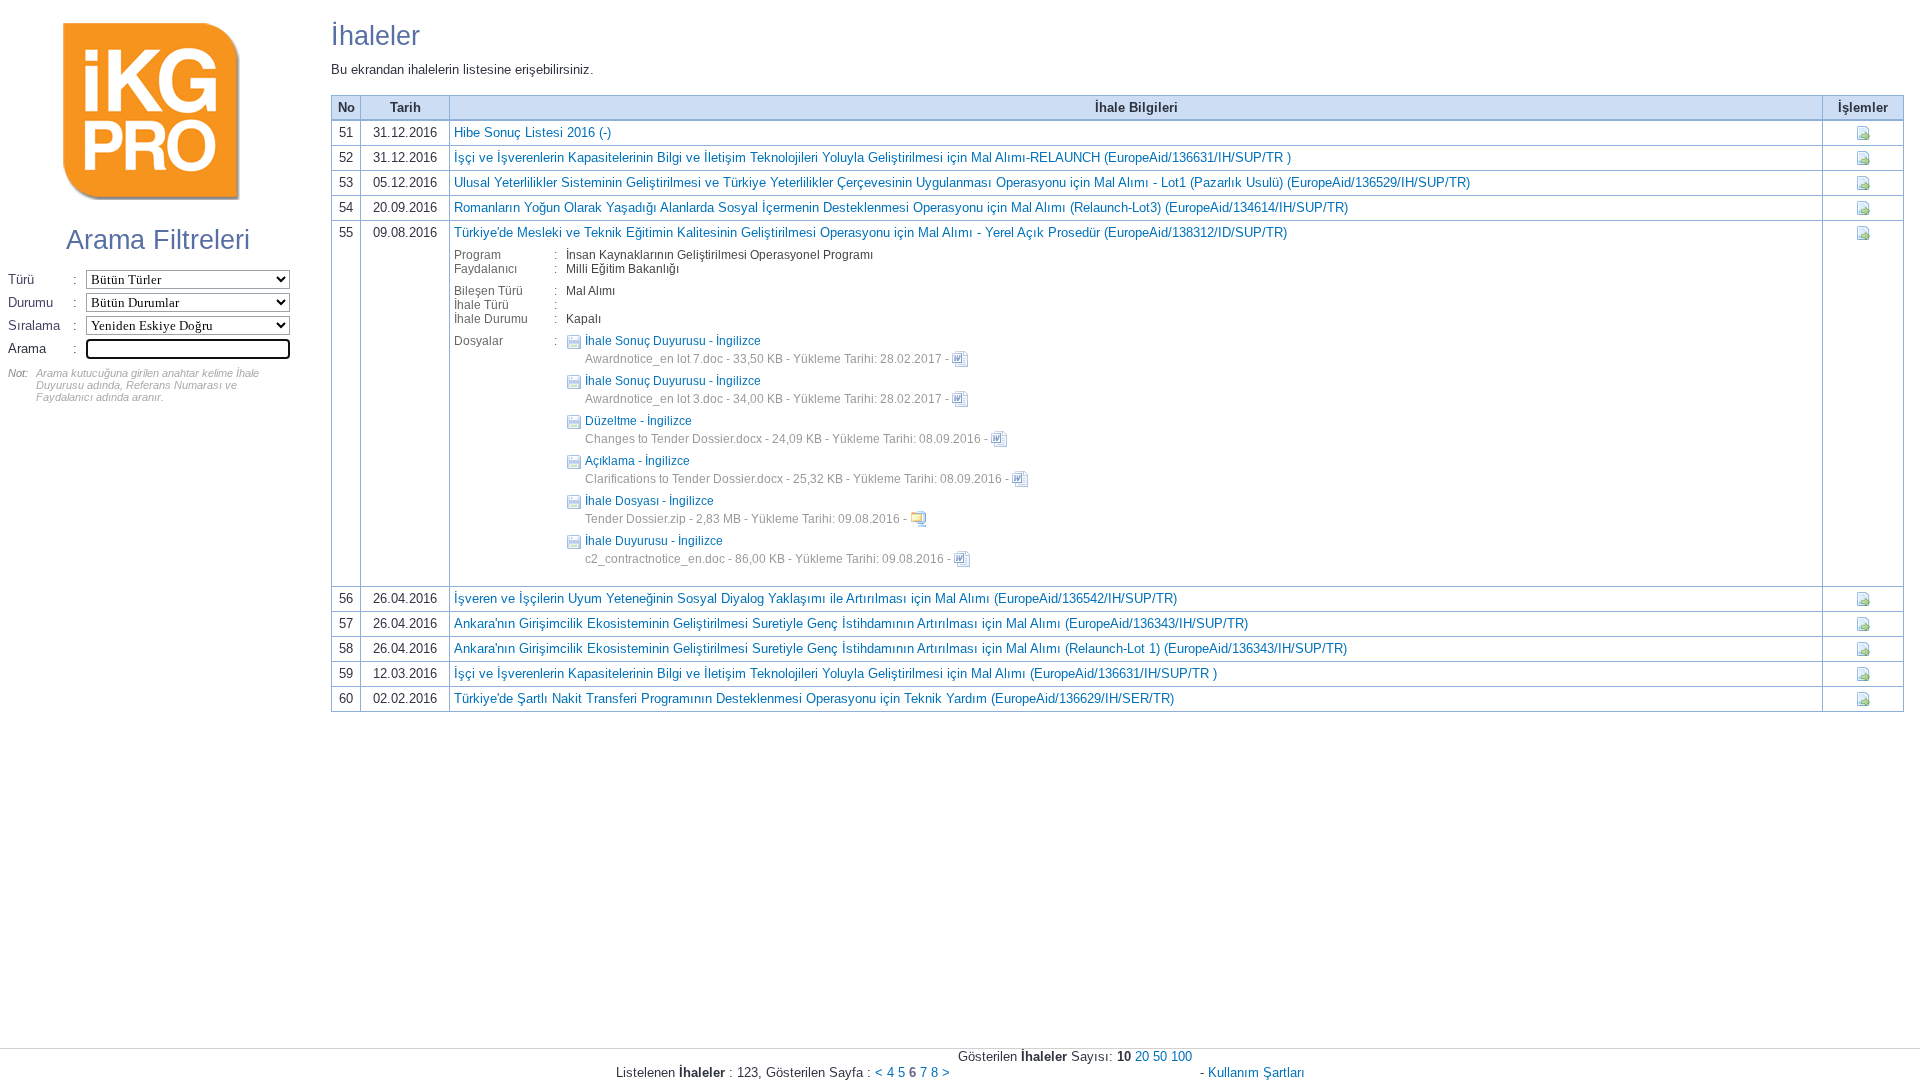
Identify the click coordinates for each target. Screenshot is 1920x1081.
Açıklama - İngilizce (637, 461)
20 (1142, 1056)
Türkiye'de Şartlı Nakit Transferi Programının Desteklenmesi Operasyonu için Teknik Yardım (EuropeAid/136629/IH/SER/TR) (814, 698)
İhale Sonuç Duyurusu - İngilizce (673, 341)
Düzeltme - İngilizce (638, 421)
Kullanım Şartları (1256, 1072)
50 (1160, 1056)
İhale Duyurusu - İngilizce (654, 541)
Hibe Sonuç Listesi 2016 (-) (532, 132)
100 (1181, 1056)
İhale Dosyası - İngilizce (649, 501)
